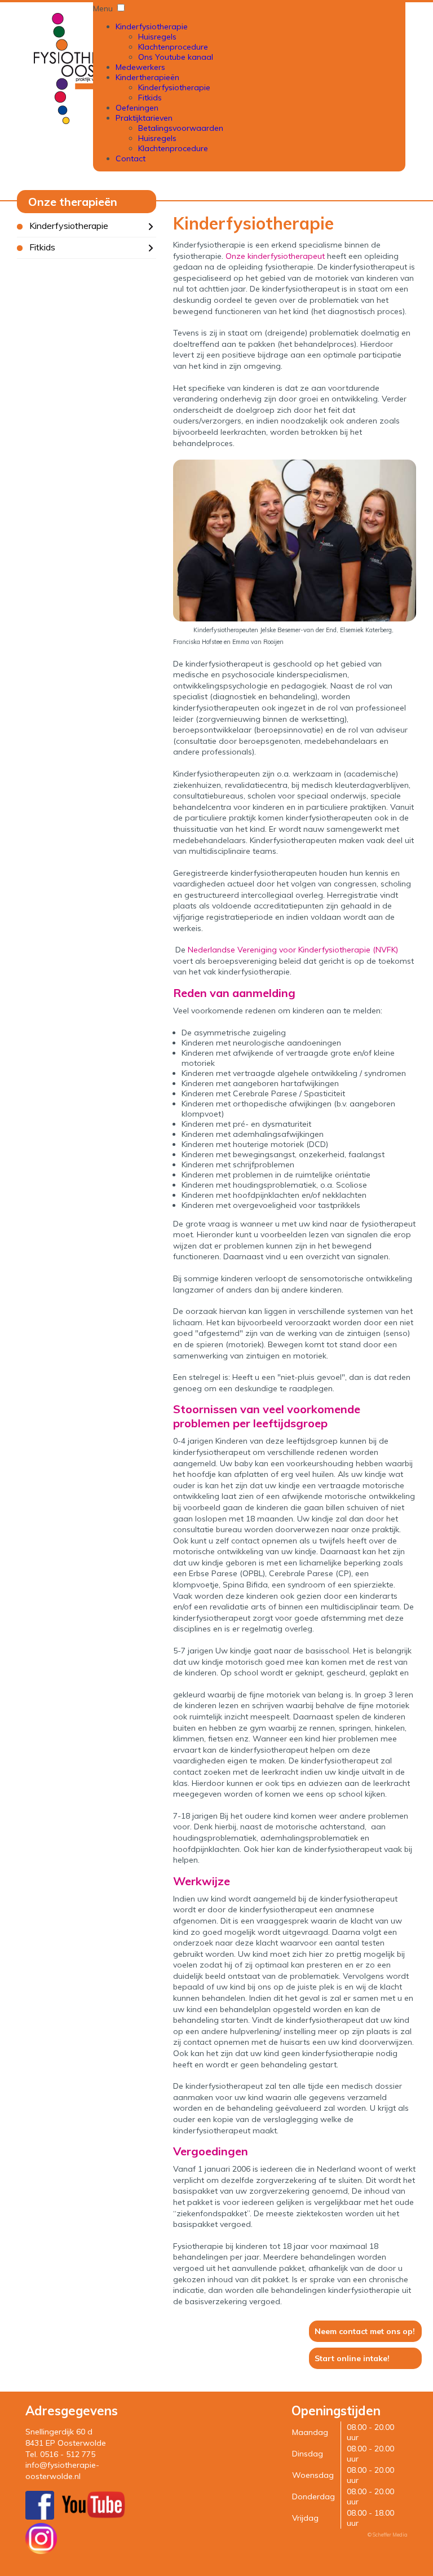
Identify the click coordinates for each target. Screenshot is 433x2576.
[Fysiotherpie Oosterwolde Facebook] (40, 2517)
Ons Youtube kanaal (176, 57)
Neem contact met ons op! (365, 2331)
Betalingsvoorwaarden (181, 128)
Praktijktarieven (144, 118)
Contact (131, 158)
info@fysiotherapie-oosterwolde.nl (62, 2471)
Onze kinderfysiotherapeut (275, 256)
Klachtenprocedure (173, 47)
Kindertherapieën (147, 77)
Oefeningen (137, 108)
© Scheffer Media (388, 2535)
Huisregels (157, 37)
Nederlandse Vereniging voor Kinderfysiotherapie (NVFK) (293, 950)
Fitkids (150, 98)
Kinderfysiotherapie (152, 27)
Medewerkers (140, 67)
